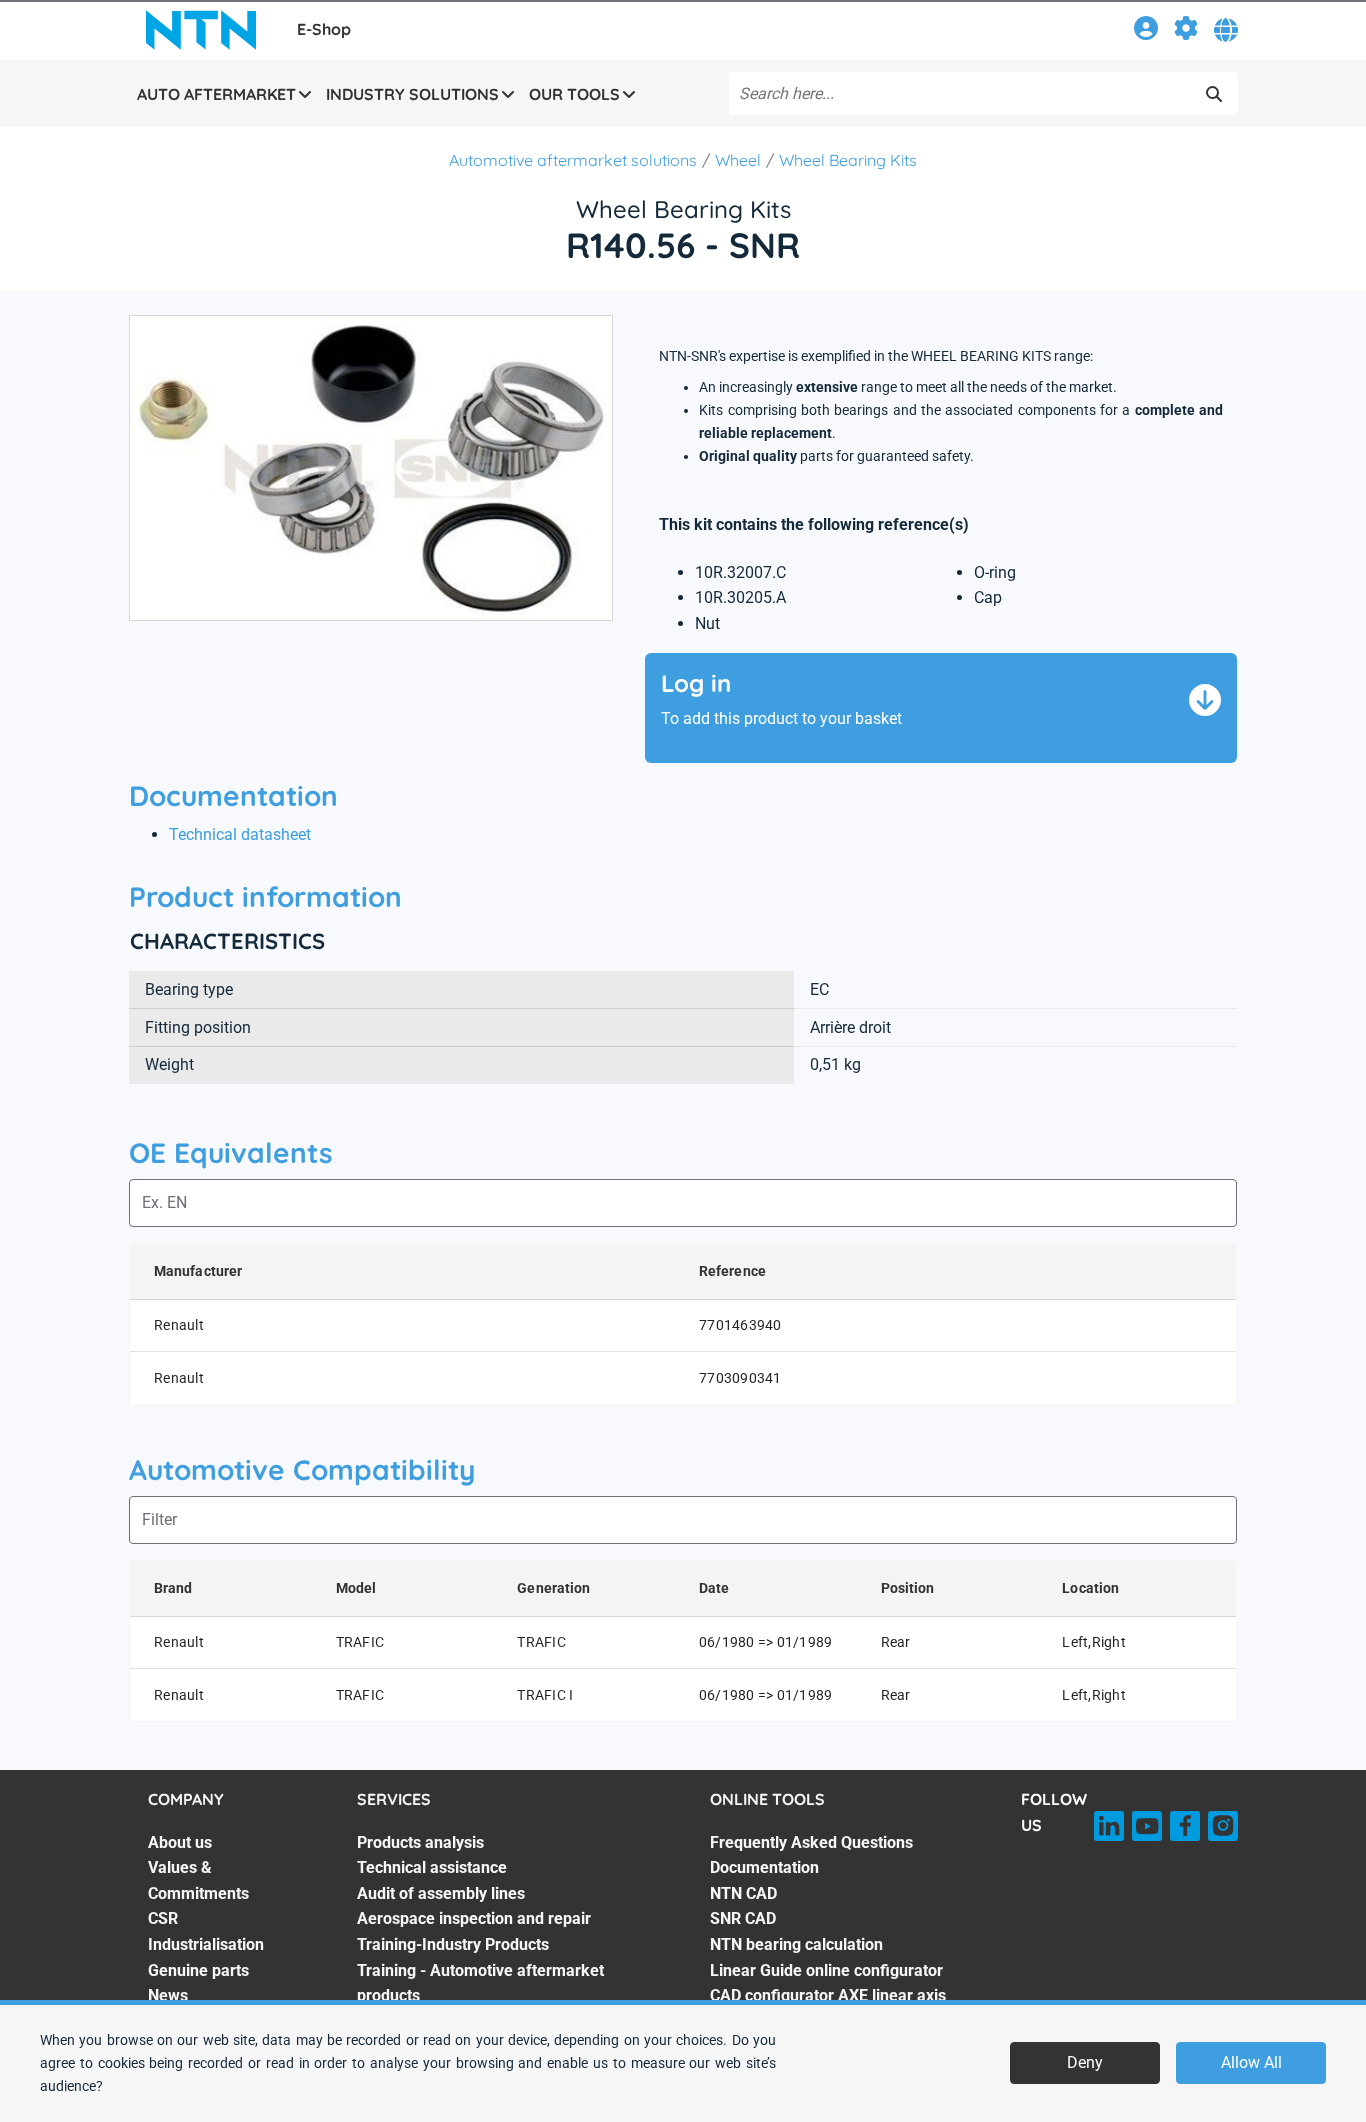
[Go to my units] (1186, 31)
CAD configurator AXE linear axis (828, 1995)
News (168, 1995)
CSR (163, 1918)
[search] (1214, 94)
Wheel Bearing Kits (848, 160)
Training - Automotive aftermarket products (480, 1983)
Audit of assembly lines (441, 1893)
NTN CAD (743, 1893)
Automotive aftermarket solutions (573, 160)
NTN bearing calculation (796, 1944)
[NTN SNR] (201, 30)
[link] (1146, 31)
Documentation (764, 1867)
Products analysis (420, 1842)
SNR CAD (743, 1918)
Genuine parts (198, 1970)
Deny (1085, 2062)
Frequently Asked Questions (811, 1842)
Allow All (1251, 2062)
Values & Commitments (198, 1880)
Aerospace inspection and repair (474, 1918)
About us (180, 1842)
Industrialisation (206, 1944)
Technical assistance (432, 1867)
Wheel (738, 160)
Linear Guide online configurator (826, 1970)
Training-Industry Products (453, 1944)
